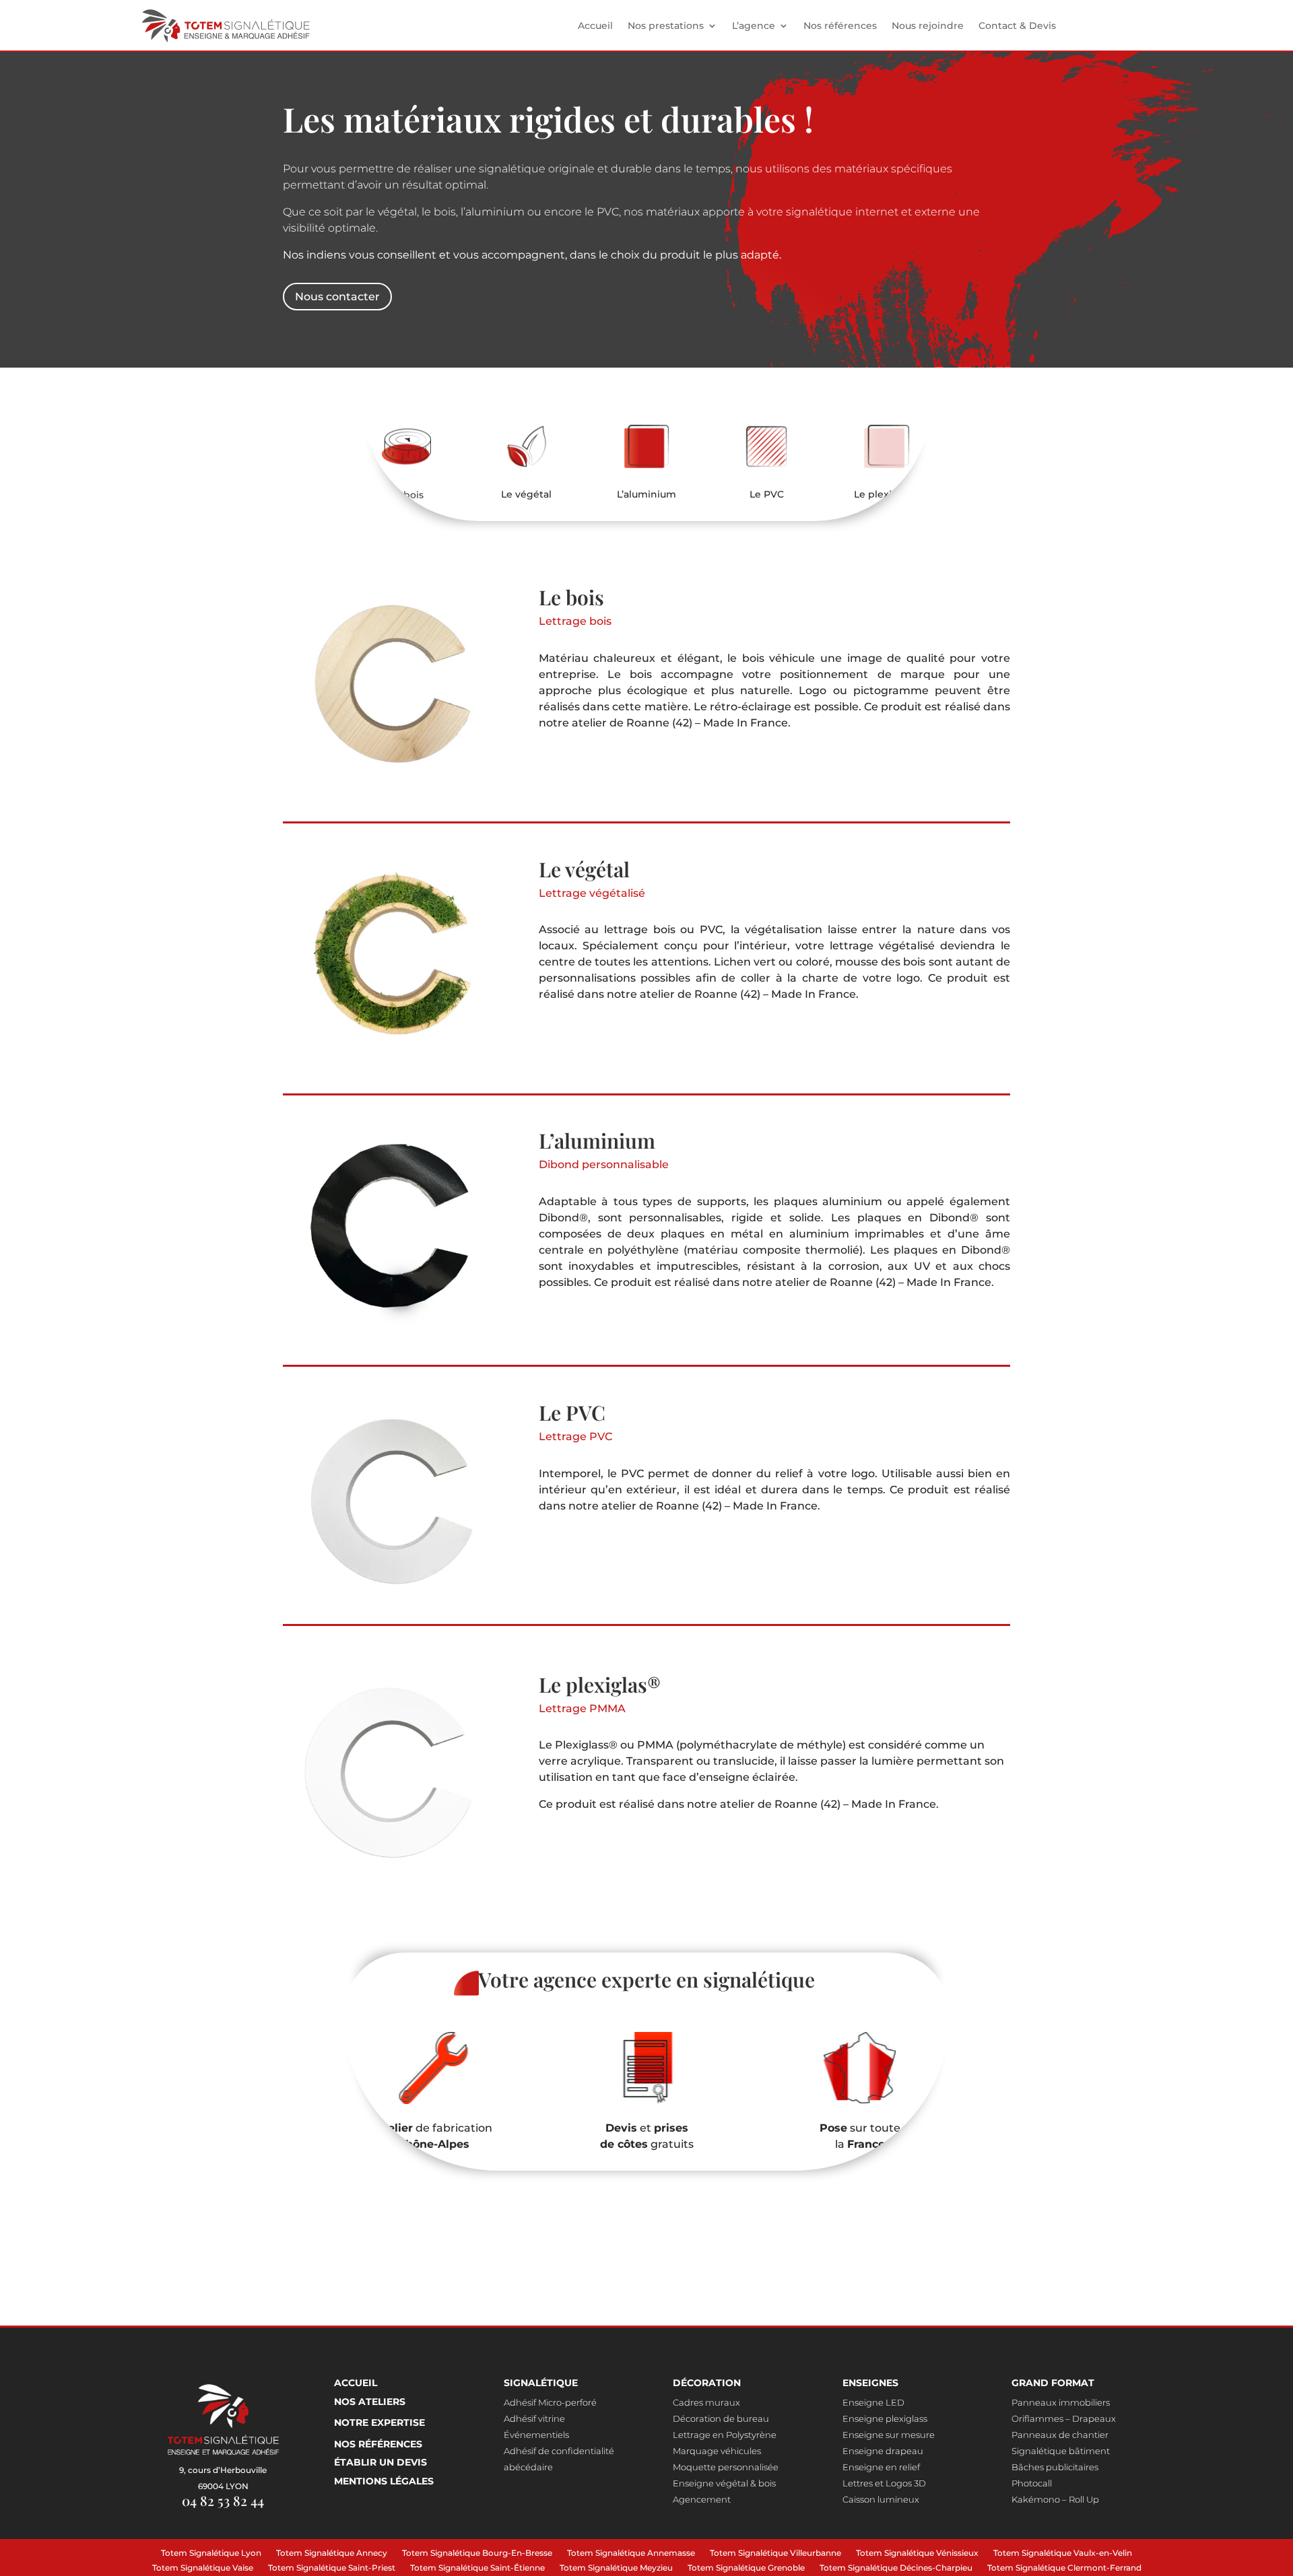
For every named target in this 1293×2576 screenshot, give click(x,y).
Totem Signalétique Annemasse (631, 2554)
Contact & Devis (1017, 26)
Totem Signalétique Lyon (211, 2554)
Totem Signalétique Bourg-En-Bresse (477, 2554)
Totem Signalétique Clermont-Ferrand (1064, 2569)
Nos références (840, 26)
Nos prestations (666, 26)
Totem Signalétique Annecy (332, 2554)
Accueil (595, 26)
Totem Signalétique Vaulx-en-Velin (1063, 2554)
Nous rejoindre (928, 26)
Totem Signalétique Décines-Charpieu (896, 2569)
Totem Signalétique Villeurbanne (775, 2554)
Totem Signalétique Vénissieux (917, 2554)
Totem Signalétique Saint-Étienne (477, 2569)
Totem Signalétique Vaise (203, 2569)
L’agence (754, 26)
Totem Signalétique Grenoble (746, 2569)
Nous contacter (337, 297)
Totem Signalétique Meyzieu (616, 2569)
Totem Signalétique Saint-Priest (332, 2569)
